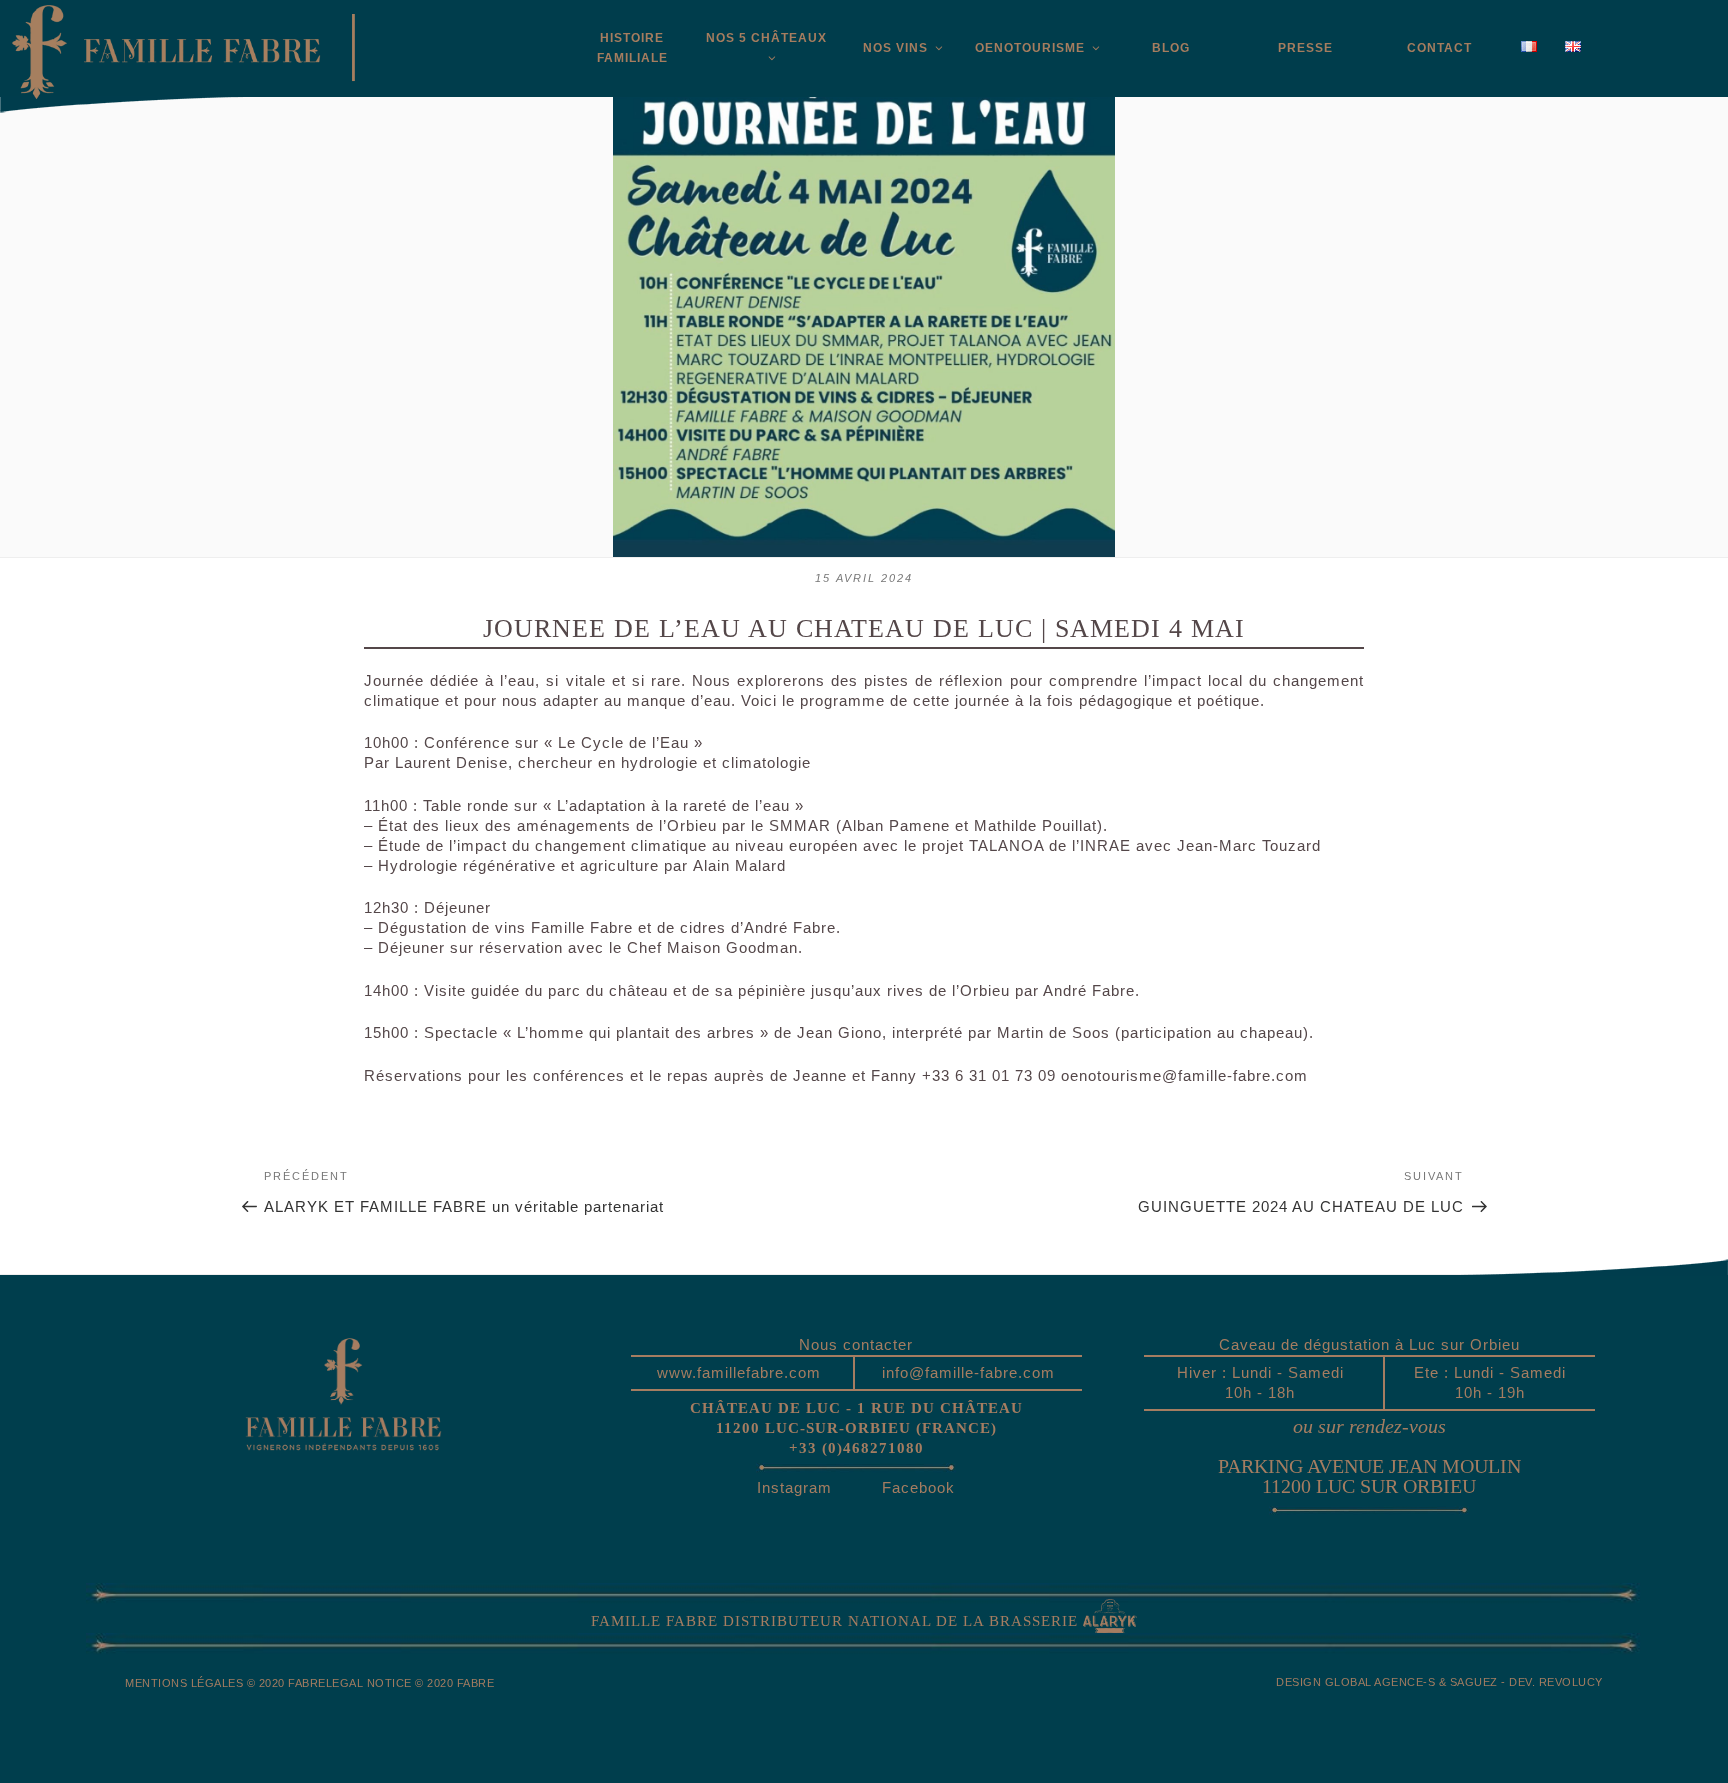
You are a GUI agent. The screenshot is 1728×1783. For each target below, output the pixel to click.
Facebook (918, 1487)
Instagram (794, 1487)
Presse (1305, 48)
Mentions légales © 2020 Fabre (225, 1683)
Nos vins (895, 48)
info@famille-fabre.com (968, 1372)
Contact (1439, 48)
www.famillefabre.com (739, 1372)
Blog (1171, 48)
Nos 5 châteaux (766, 38)
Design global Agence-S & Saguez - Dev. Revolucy (1439, 1682)
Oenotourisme (1030, 48)
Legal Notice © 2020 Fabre (410, 1683)
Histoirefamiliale (632, 48)
